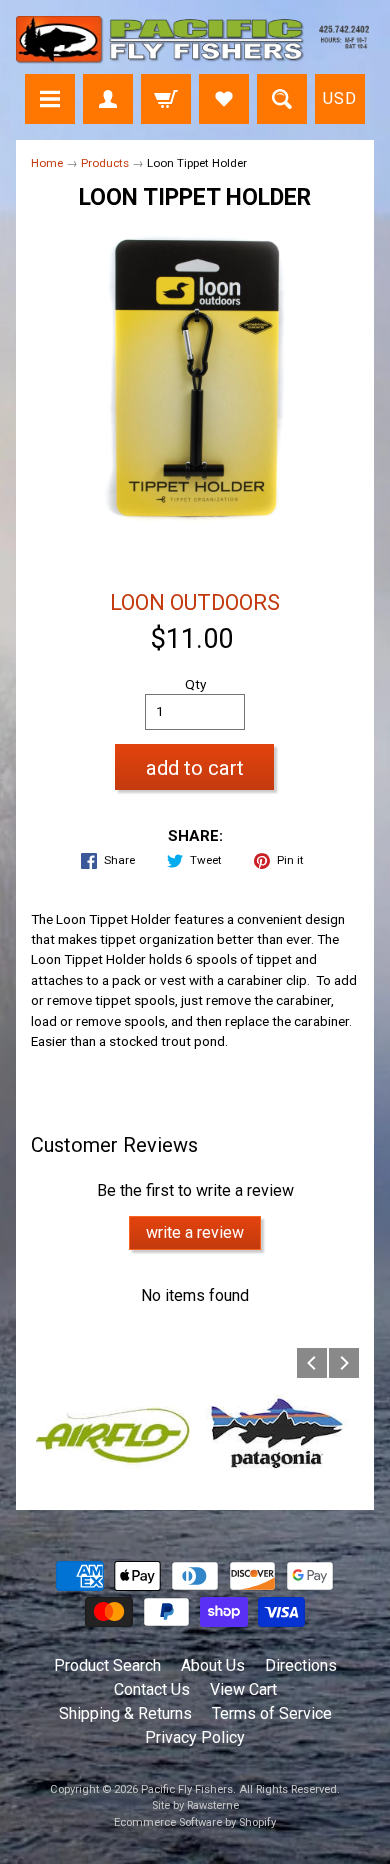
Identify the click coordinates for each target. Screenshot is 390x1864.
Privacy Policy (195, 1737)
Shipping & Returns (125, 1713)
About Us (213, 1665)
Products (105, 163)
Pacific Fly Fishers (187, 1789)
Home (47, 163)
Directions (301, 1665)
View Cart (243, 1689)
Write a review (195, 1232)
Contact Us (152, 1689)
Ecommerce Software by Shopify (195, 1822)
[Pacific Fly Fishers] (195, 40)
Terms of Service (272, 1713)
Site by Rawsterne (195, 1805)
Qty (195, 684)
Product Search (107, 1665)
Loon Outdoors (195, 602)
